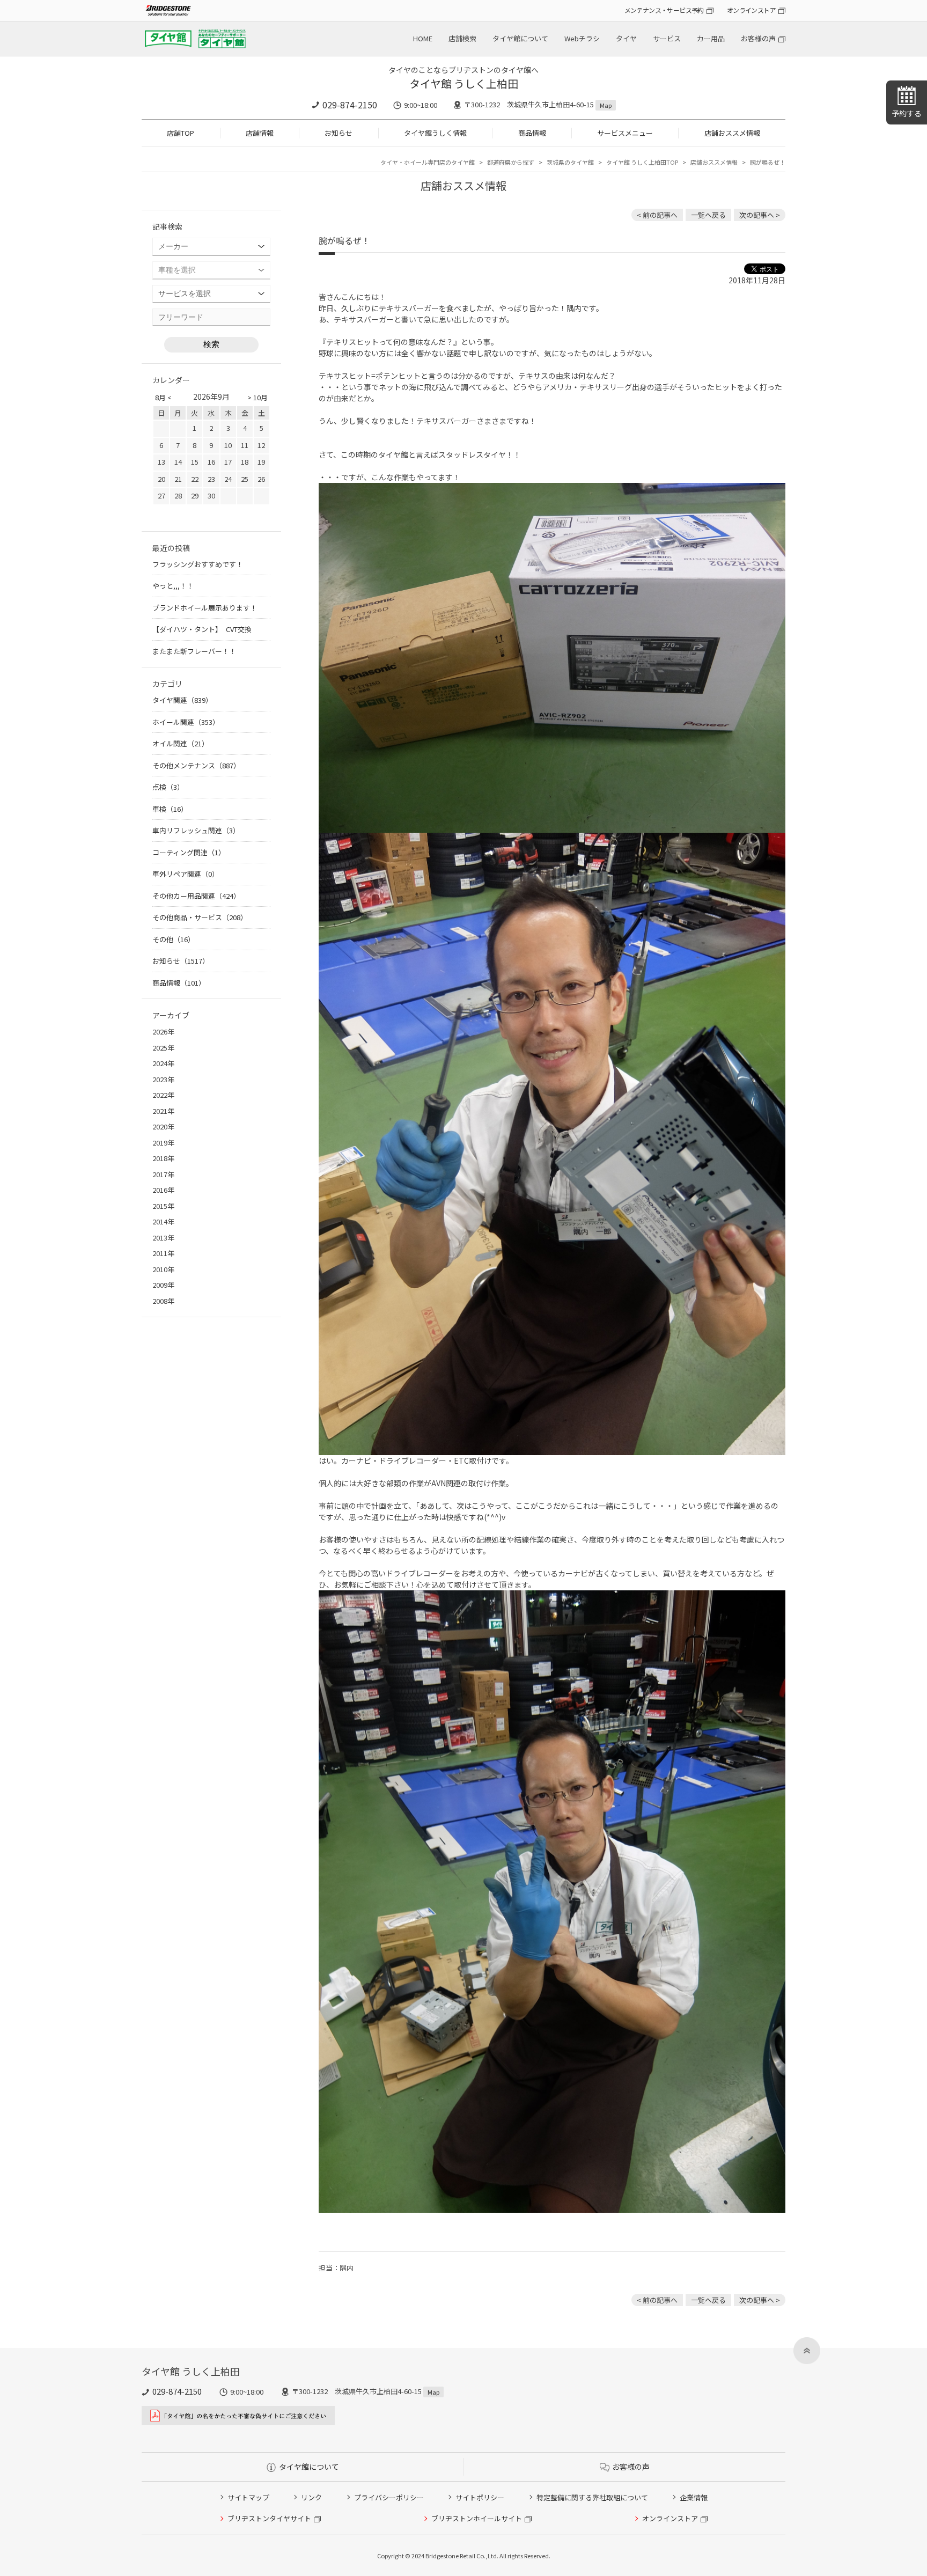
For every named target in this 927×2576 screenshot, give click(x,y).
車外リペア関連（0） (186, 874)
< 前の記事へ (657, 215)
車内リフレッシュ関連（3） (196, 830)
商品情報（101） (179, 983)
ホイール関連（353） (186, 722)
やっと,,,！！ (173, 586)
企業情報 (694, 2497)
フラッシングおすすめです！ (198, 564)
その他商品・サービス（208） (200, 917)
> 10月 (257, 397)
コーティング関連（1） (189, 852)
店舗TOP (181, 133)
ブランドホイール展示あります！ (205, 608)
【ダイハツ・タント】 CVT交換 (202, 629)
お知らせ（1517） (181, 961)
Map (606, 105)
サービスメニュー (625, 133)
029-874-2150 (350, 105)
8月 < (163, 397)
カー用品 (711, 38)
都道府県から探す (511, 162)
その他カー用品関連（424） (196, 896)
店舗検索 (462, 38)
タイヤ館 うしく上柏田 (464, 83)
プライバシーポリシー (389, 2497)
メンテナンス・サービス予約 (664, 10)
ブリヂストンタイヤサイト (269, 2518)
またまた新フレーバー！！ (194, 651)
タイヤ (626, 38)
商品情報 (532, 133)
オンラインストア (751, 10)
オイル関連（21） (181, 743)
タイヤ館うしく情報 (435, 133)
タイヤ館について (520, 38)
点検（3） (168, 787)
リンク (311, 2497)
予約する (907, 113)
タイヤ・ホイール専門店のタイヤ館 (428, 162)
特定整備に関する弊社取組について (592, 2497)
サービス (667, 38)
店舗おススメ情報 (732, 133)
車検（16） (170, 809)
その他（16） (174, 939)
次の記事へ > (760, 215)
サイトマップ (248, 2497)
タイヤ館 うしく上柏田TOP (642, 162)
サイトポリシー (480, 2497)
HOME (423, 38)
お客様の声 (758, 38)
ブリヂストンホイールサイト (477, 2518)
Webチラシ (582, 38)
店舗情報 (260, 133)
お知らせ (339, 133)
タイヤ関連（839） (182, 700)
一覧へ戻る (708, 215)
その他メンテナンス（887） (196, 765)
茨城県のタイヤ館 (570, 162)
